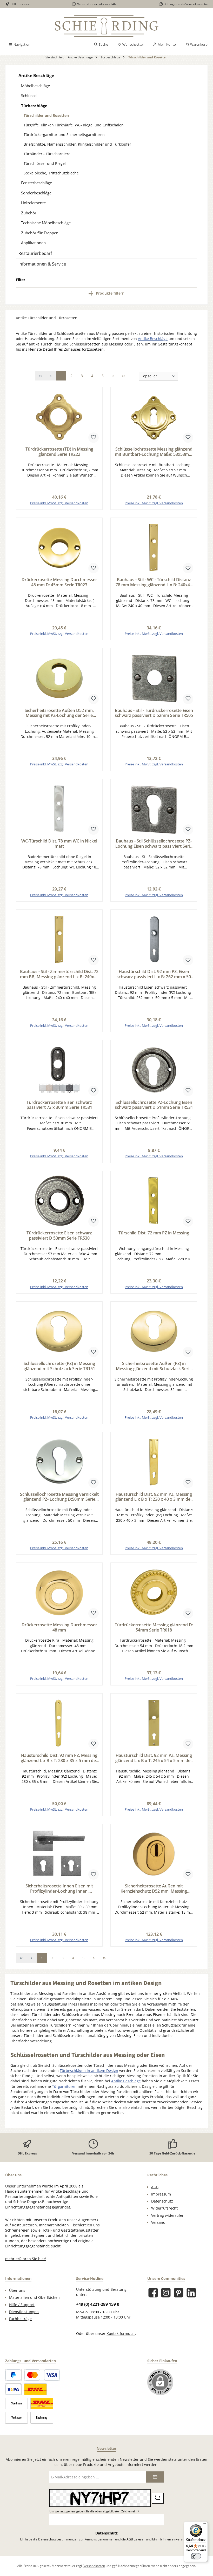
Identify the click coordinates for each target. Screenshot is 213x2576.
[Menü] (205, 2525)
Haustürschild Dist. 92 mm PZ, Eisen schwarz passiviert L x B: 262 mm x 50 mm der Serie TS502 (154, 974)
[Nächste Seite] (113, 376)
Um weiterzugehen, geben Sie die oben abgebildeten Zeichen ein (94, 2511)
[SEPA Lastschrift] (13, 2389)
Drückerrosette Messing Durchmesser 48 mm (59, 1628)
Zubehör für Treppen (40, 233)
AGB (155, 2187)
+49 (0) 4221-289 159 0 (98, 2304)
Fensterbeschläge (36, 183)
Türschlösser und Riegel (45, 163)
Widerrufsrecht (164, 2208)
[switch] (196, 2556)
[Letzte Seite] (123, 376)
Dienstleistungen (24, 2312)
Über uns (17, 2290)
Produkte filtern (110, 293)
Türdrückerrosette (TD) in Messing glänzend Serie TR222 (59, 452)
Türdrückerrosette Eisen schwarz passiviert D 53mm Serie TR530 (59, 1236)
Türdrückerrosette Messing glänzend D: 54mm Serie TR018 (154, 1628)
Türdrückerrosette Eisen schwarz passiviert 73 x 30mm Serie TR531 (59, 1105)
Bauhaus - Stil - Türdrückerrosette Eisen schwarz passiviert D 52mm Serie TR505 (154, 713)
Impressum (161, 2194)
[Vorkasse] (16, 2418)
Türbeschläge (34, 106)
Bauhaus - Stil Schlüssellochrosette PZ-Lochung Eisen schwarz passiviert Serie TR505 (154, 844)
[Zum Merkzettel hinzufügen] (94, 438)
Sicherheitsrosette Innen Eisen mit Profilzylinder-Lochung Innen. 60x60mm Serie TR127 (59, 1889)
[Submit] (155, 2477)
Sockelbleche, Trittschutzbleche (51, 173)
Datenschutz (162, 2201)
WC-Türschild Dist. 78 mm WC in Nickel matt (59, 844)
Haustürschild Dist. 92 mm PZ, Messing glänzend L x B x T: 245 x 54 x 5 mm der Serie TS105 (154, 1758)
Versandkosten (94, 2566)
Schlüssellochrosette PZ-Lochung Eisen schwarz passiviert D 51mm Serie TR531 (154, 1105)
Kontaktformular (121, 2334)
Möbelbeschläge (35, 86)
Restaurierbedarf (35, 253)
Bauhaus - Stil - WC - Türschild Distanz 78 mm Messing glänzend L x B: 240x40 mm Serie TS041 (154, 582)
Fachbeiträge (20, 2319)
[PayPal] (13, 2375)
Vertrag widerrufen (168, 2215)
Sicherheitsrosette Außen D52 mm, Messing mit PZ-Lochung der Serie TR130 (59, 713)
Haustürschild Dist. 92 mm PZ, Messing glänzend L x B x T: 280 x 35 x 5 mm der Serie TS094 (59, 1758)
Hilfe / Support (22, 2305)
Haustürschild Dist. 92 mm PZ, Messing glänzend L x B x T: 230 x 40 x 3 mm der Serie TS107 (154, 1497)
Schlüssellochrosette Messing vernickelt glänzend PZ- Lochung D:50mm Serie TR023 (59, 1497)
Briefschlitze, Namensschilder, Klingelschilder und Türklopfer (77, 144)
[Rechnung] (42, 2418)
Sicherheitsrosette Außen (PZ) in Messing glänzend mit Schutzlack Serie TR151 (154, 1366)
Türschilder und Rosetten (46, 115)
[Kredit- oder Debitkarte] (42, 2375)
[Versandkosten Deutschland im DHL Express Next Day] (42, 2404)
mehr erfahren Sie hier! (26, 2259)
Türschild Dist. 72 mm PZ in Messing (154, 1233)
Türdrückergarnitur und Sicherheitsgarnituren (64, 135)
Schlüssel (29, 96)
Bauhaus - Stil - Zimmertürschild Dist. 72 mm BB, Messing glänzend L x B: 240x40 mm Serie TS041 (59, 974)
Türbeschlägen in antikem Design (89, 2071)
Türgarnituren (64, 2086)
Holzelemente (33, 203)
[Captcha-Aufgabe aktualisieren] (158, 2498)
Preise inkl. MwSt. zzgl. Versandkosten (59, 503)
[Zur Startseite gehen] (106, 26)
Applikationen (33, 243)
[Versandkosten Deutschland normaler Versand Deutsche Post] (35, 2389)
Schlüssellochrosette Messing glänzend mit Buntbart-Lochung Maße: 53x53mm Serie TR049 (154, 452)
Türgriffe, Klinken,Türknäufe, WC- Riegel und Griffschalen (74, 125)
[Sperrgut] (16, 2404)
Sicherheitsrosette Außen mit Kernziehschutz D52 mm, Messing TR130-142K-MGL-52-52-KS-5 (154, 1889)
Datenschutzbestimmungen (58, 2539)
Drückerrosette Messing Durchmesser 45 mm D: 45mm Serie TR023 (59, 582)
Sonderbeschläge (36, 193)
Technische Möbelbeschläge (46, 223)
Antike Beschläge (36, 76)
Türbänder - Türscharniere (47, 154)
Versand (158, 2222)
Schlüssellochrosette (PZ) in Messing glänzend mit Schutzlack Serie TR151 (59, 1366)
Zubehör (29, 213)
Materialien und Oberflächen (34, 2298)
